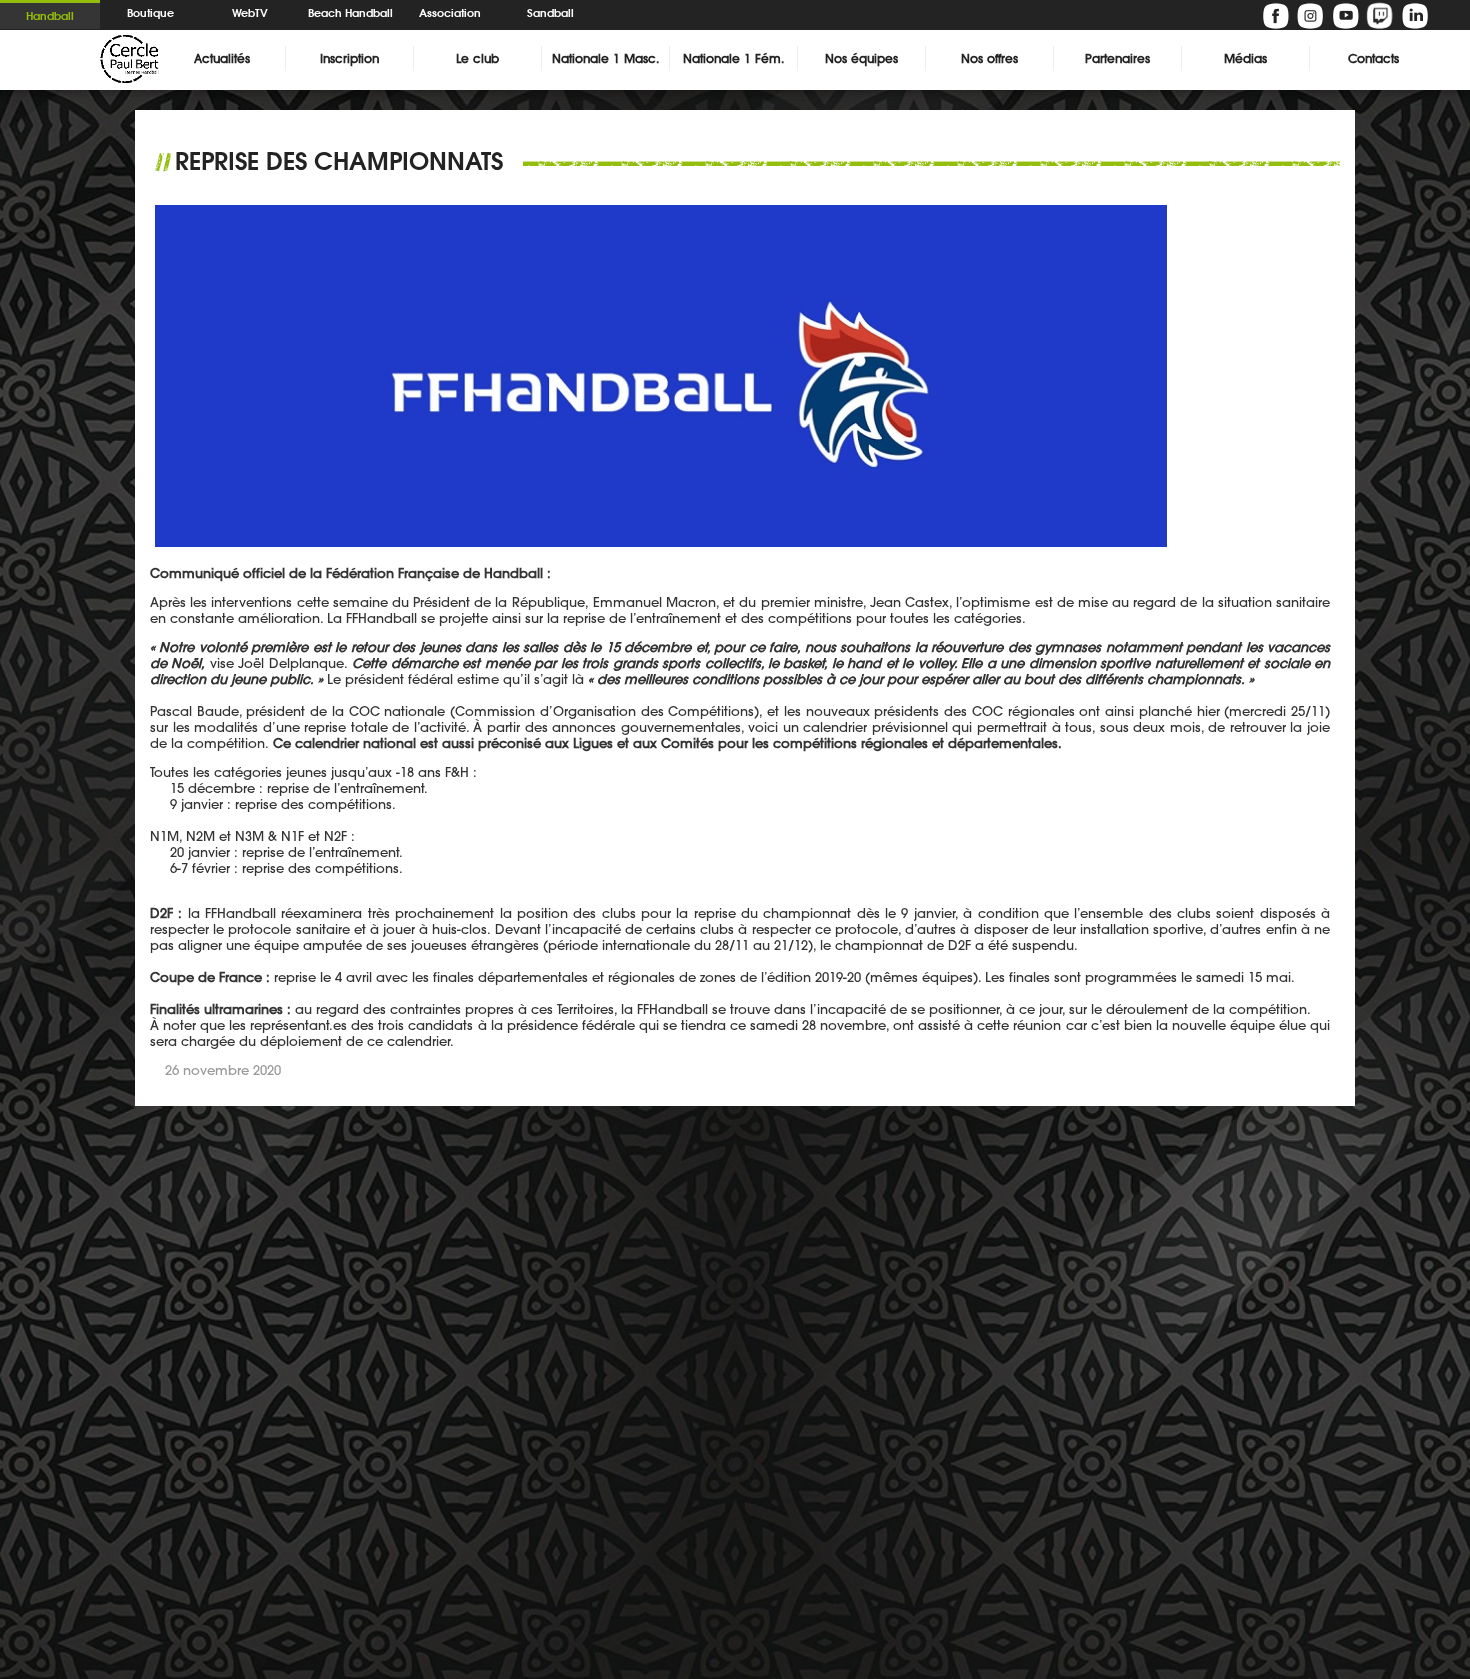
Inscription (349, 58)
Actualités (222, 58)
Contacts (1373, 58)
